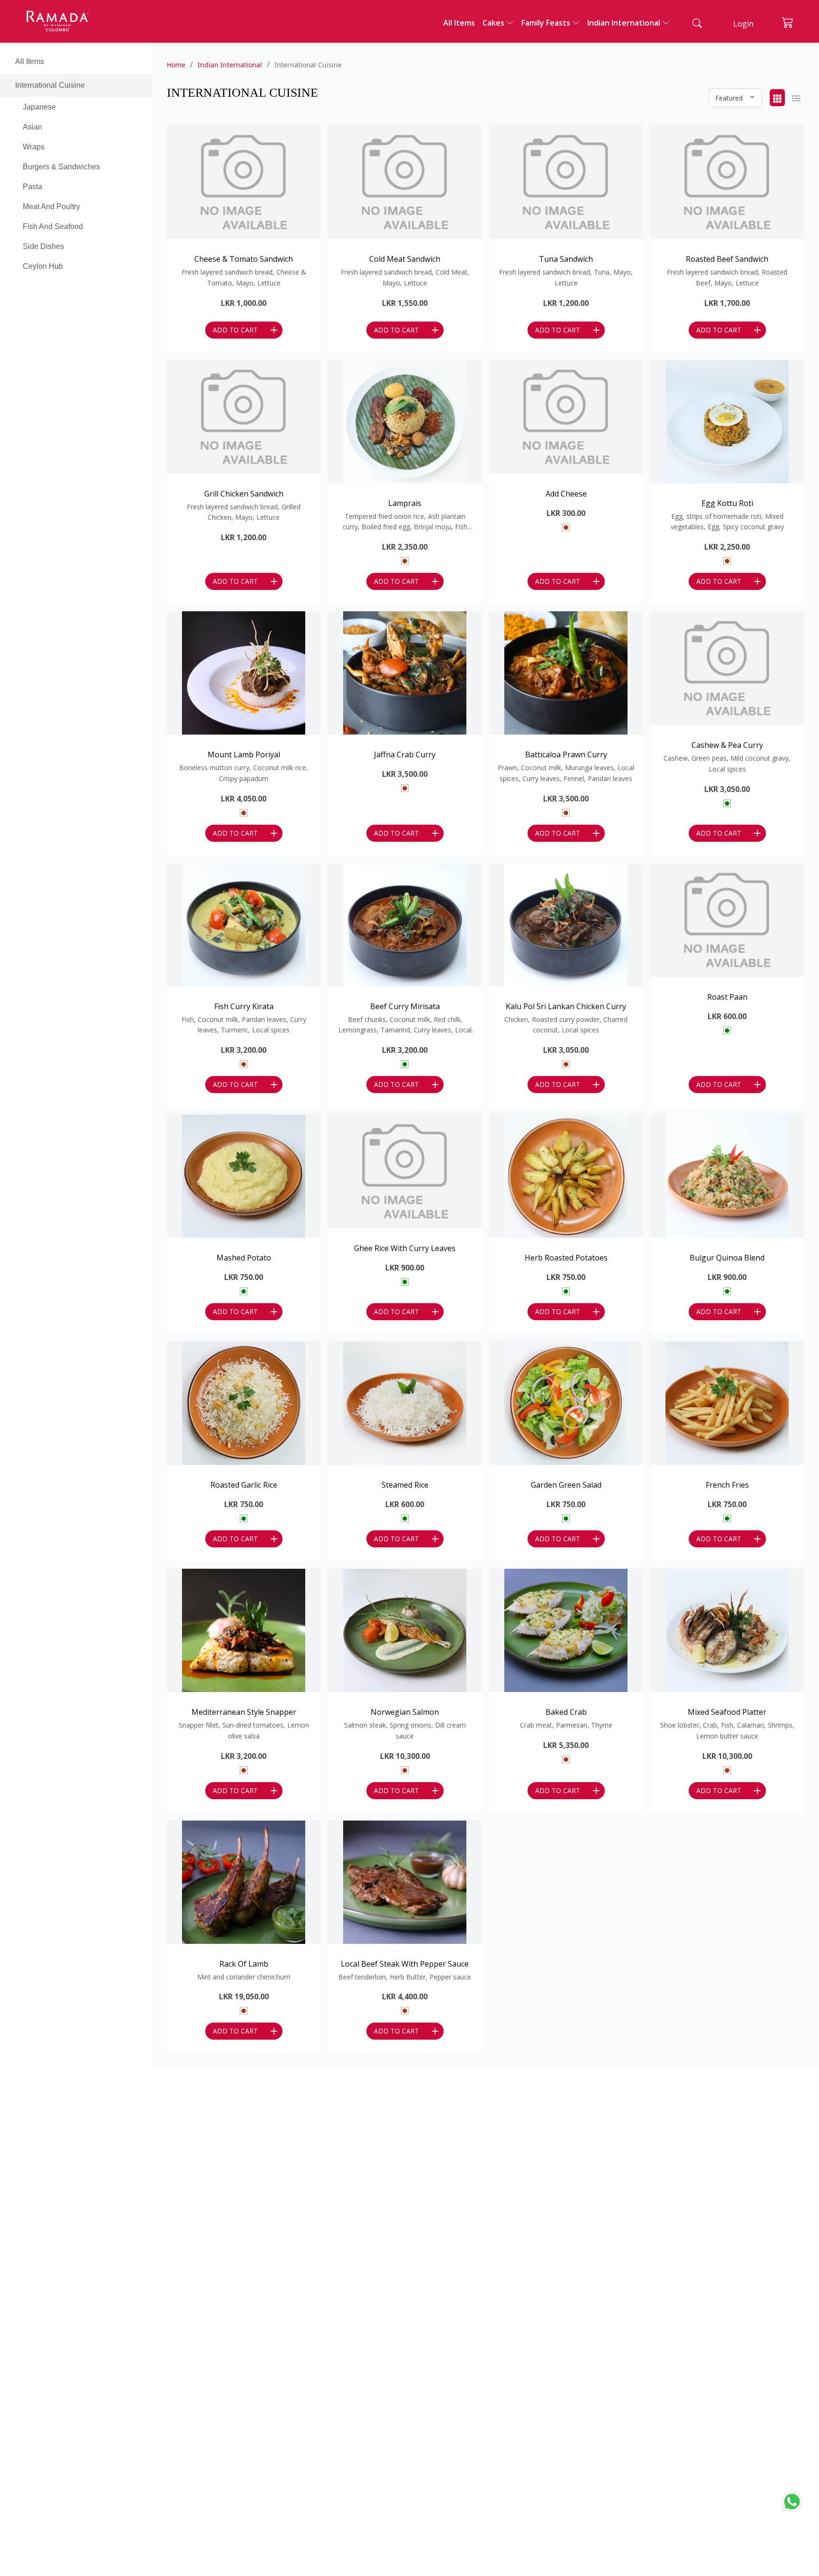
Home (176, 65)
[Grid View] (777, 98)
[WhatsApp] (795, 2500)
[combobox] (735, 98)
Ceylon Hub (43, 266)
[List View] (796, 98)
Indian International (624, 23)
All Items (459, 23)
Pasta (32, 187)
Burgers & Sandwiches (61, 167)
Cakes (493, 23)
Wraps (34, 147)
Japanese (39, 107)
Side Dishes (43, 246)
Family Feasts (546, 23)
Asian (32, 127)
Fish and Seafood (53, 226)
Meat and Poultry (51, 207)
